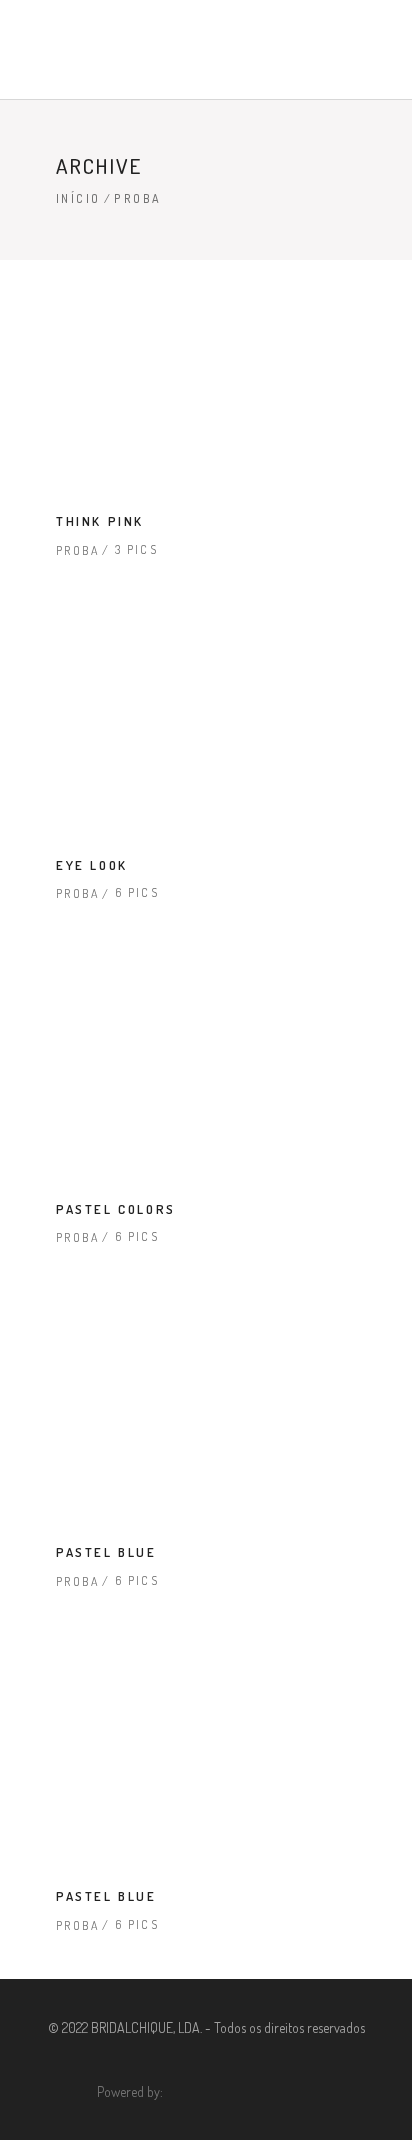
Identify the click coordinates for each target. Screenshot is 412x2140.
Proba (77, 550)
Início (78, 198)
